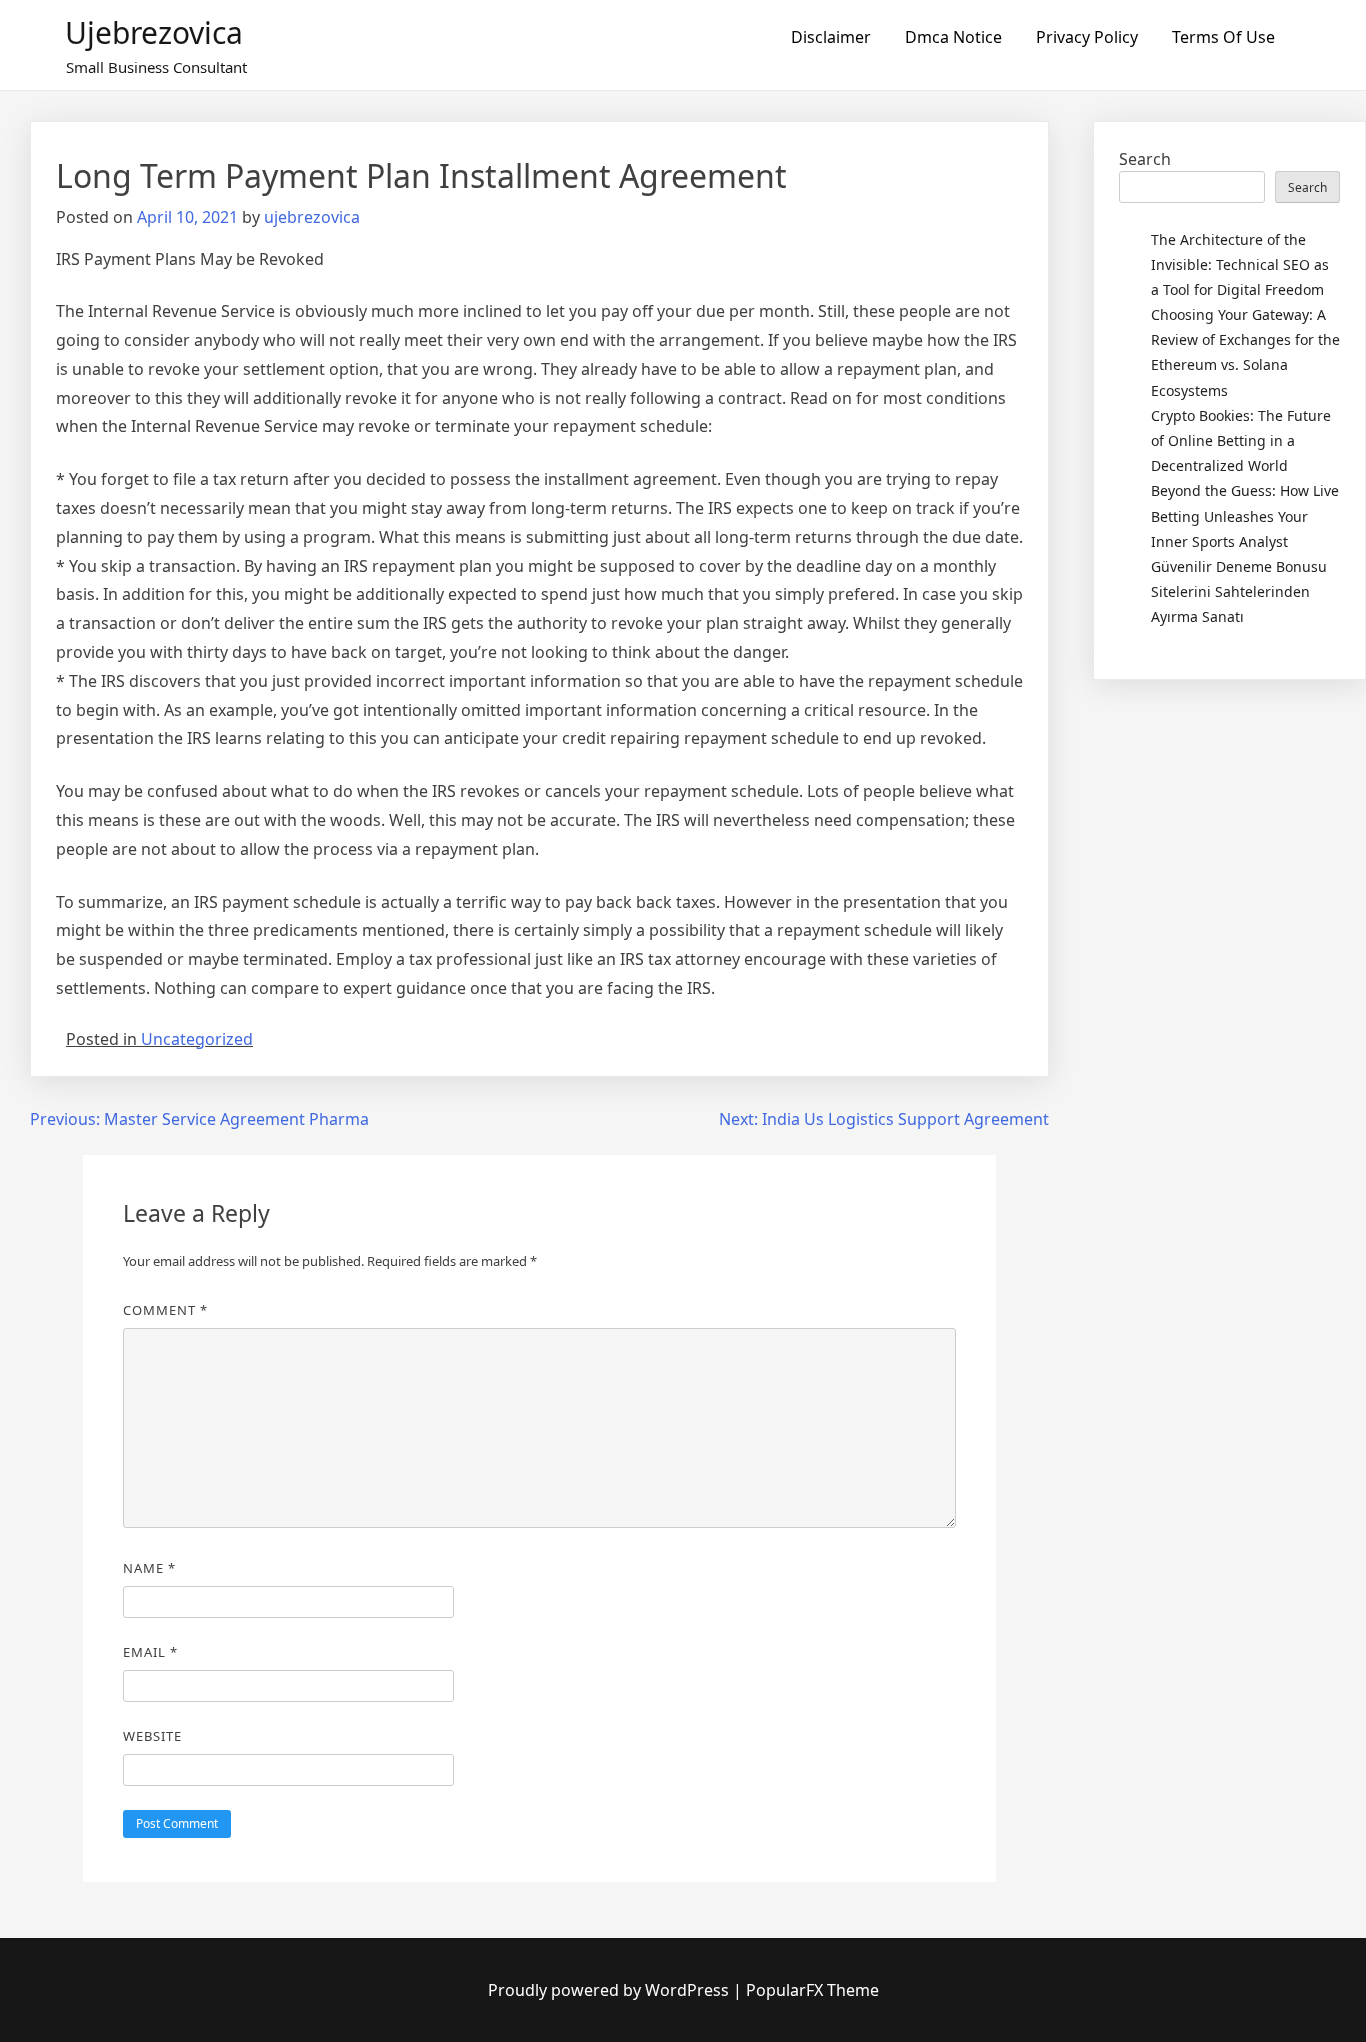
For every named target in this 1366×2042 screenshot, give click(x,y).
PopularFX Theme (812, 1990)
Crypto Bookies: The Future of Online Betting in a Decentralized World (1241, 440)
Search (1145, 159)
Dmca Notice (953, 37)
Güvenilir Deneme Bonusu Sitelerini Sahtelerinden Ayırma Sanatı (1239, 591)
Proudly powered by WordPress (610, 1990)
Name (149, 1568)
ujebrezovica (154, 32)
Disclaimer (831, 37)
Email (150, 1652)
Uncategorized (197, 1039)
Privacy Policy (1087, 37)
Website (152, 1736)
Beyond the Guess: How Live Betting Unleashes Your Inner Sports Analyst (1245, 515)
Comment (165, 1310)
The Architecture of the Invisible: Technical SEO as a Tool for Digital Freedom (1240, 264)
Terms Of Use (1223, 37)
